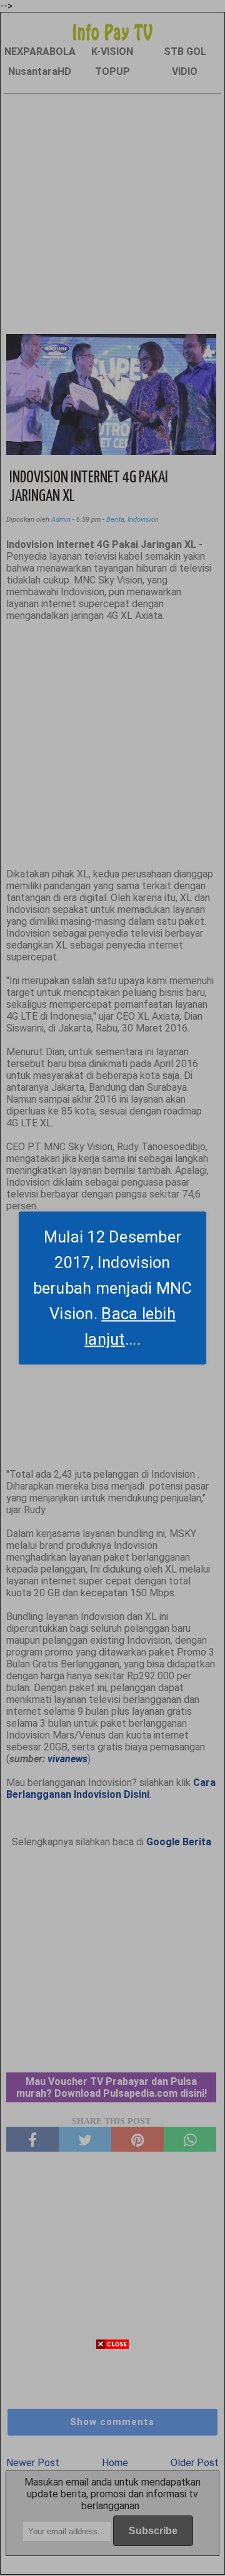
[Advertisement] (112, 2464)
